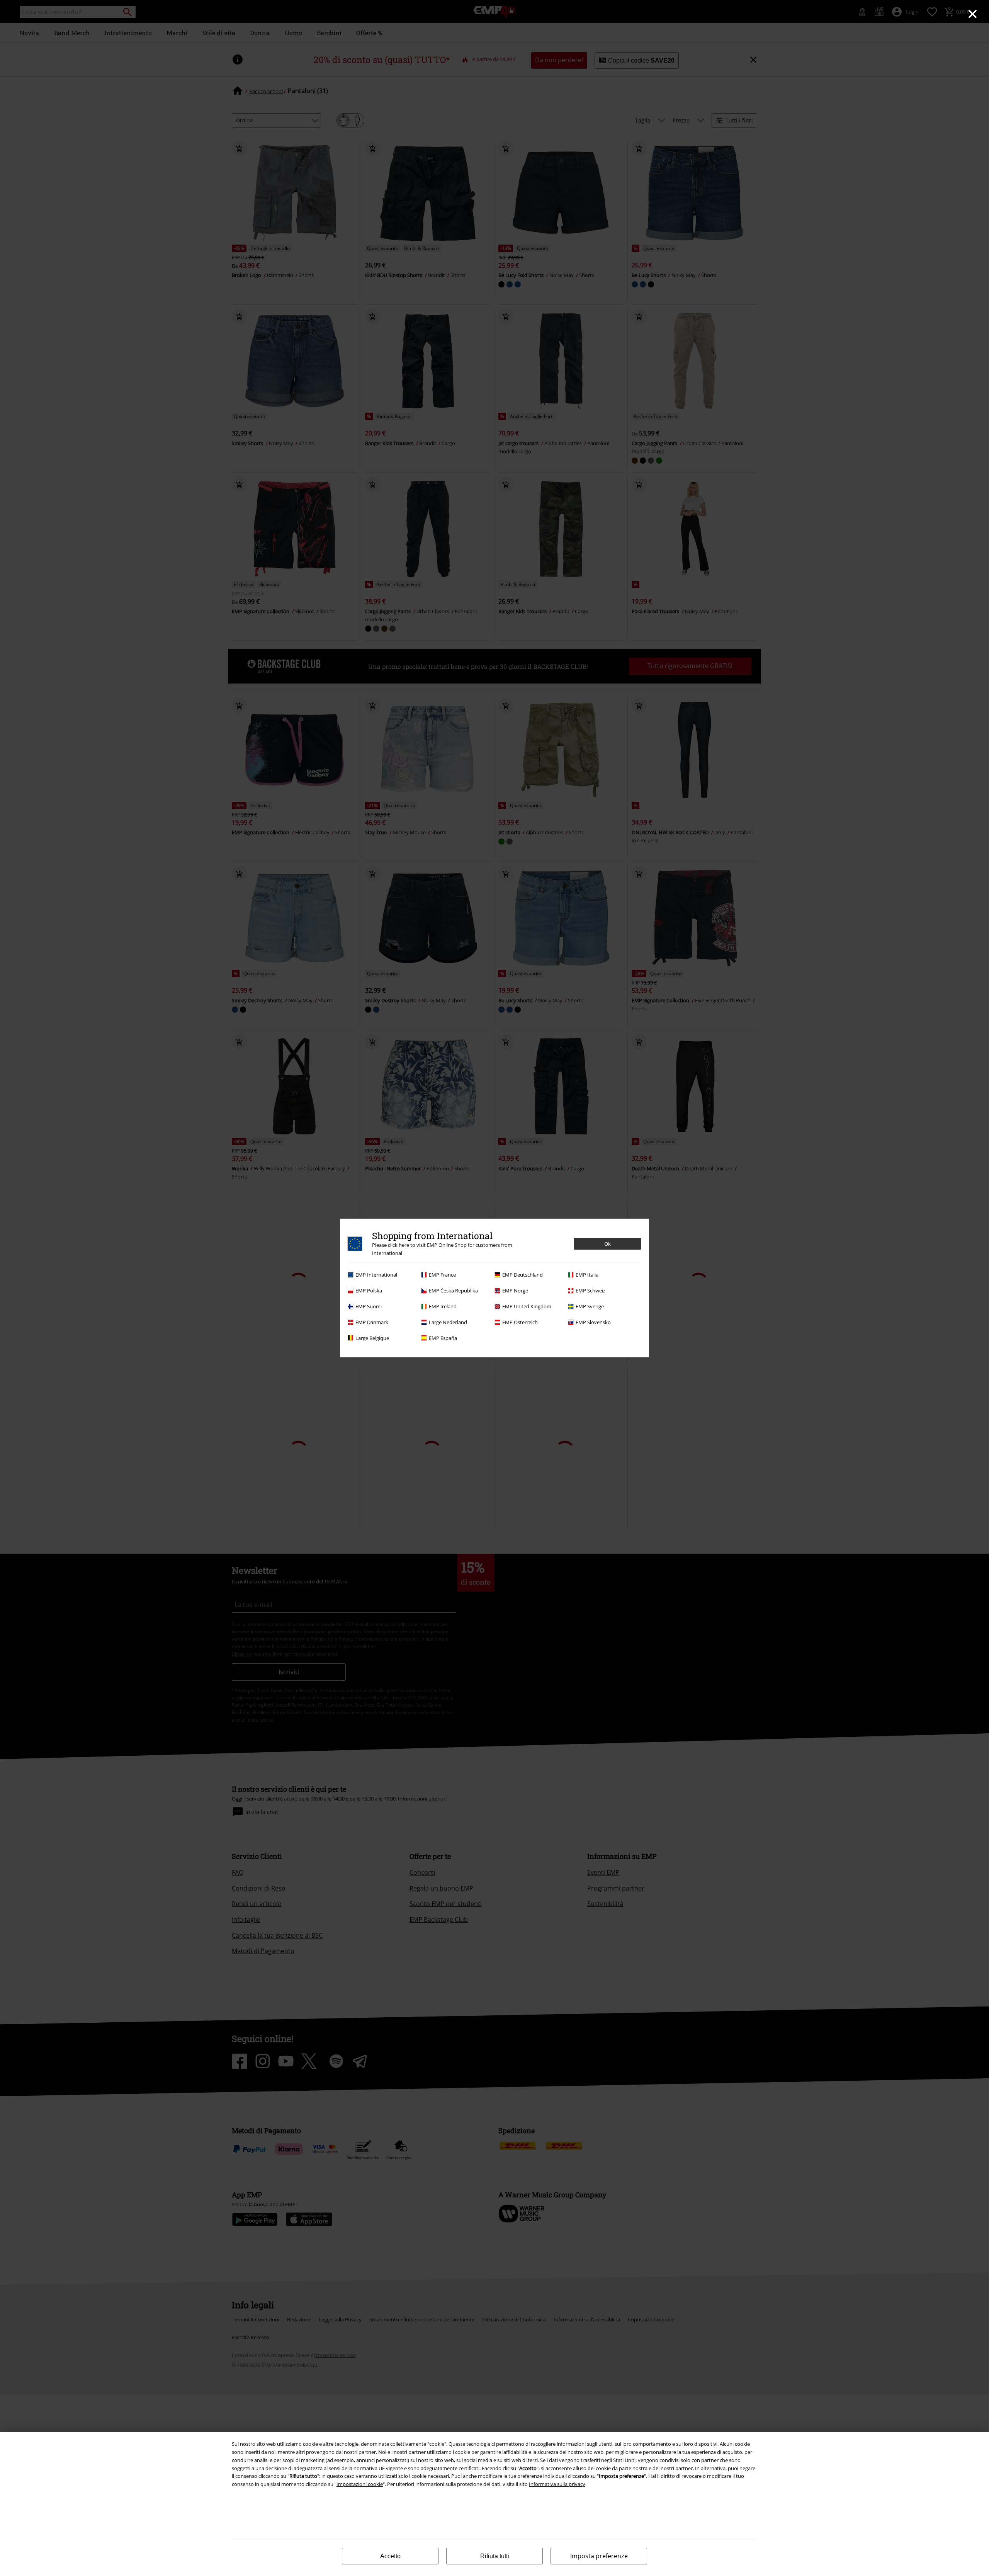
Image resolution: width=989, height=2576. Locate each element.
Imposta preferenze (599, 2556)
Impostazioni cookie (360, 2484)
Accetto (390, 2556)
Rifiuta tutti (495, 2556)
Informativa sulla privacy (557, 2484)
